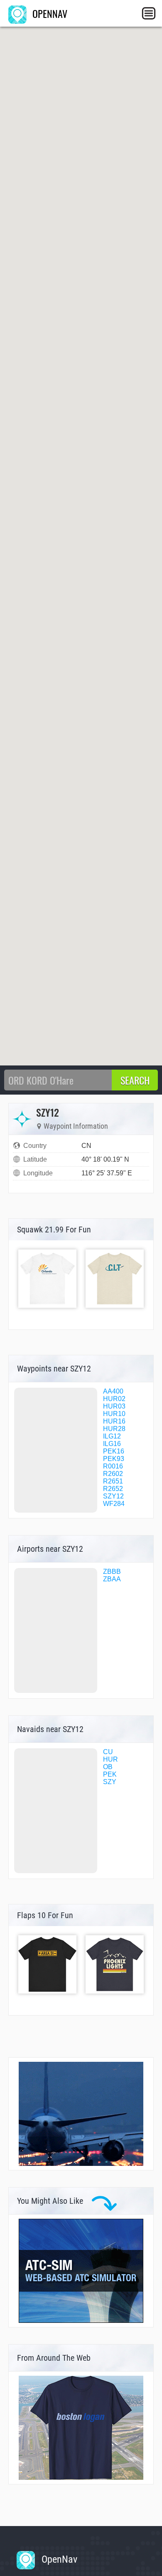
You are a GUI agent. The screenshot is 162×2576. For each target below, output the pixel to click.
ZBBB (112, 1572)
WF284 (114, 1504)
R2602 (113, 1474)
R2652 (113, 1489)
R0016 (113, 1466)
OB (108, 1767)
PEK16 (114, 1451)
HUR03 (114, 1406)
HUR (110, 1759)
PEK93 (114, 1459)
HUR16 (114, 1421)
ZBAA (112, 1579)
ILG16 (112, 1444)
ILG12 (112, 1436)
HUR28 (114, 1429)
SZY (110, 1782)
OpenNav (58, 2559)
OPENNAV (49, 13)
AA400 (113, 1391)
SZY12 (113, 1496)
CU (108, 1752)
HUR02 (114, 1399)
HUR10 (114, 1414)
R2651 (113, 1481)
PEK (110, 1774)
